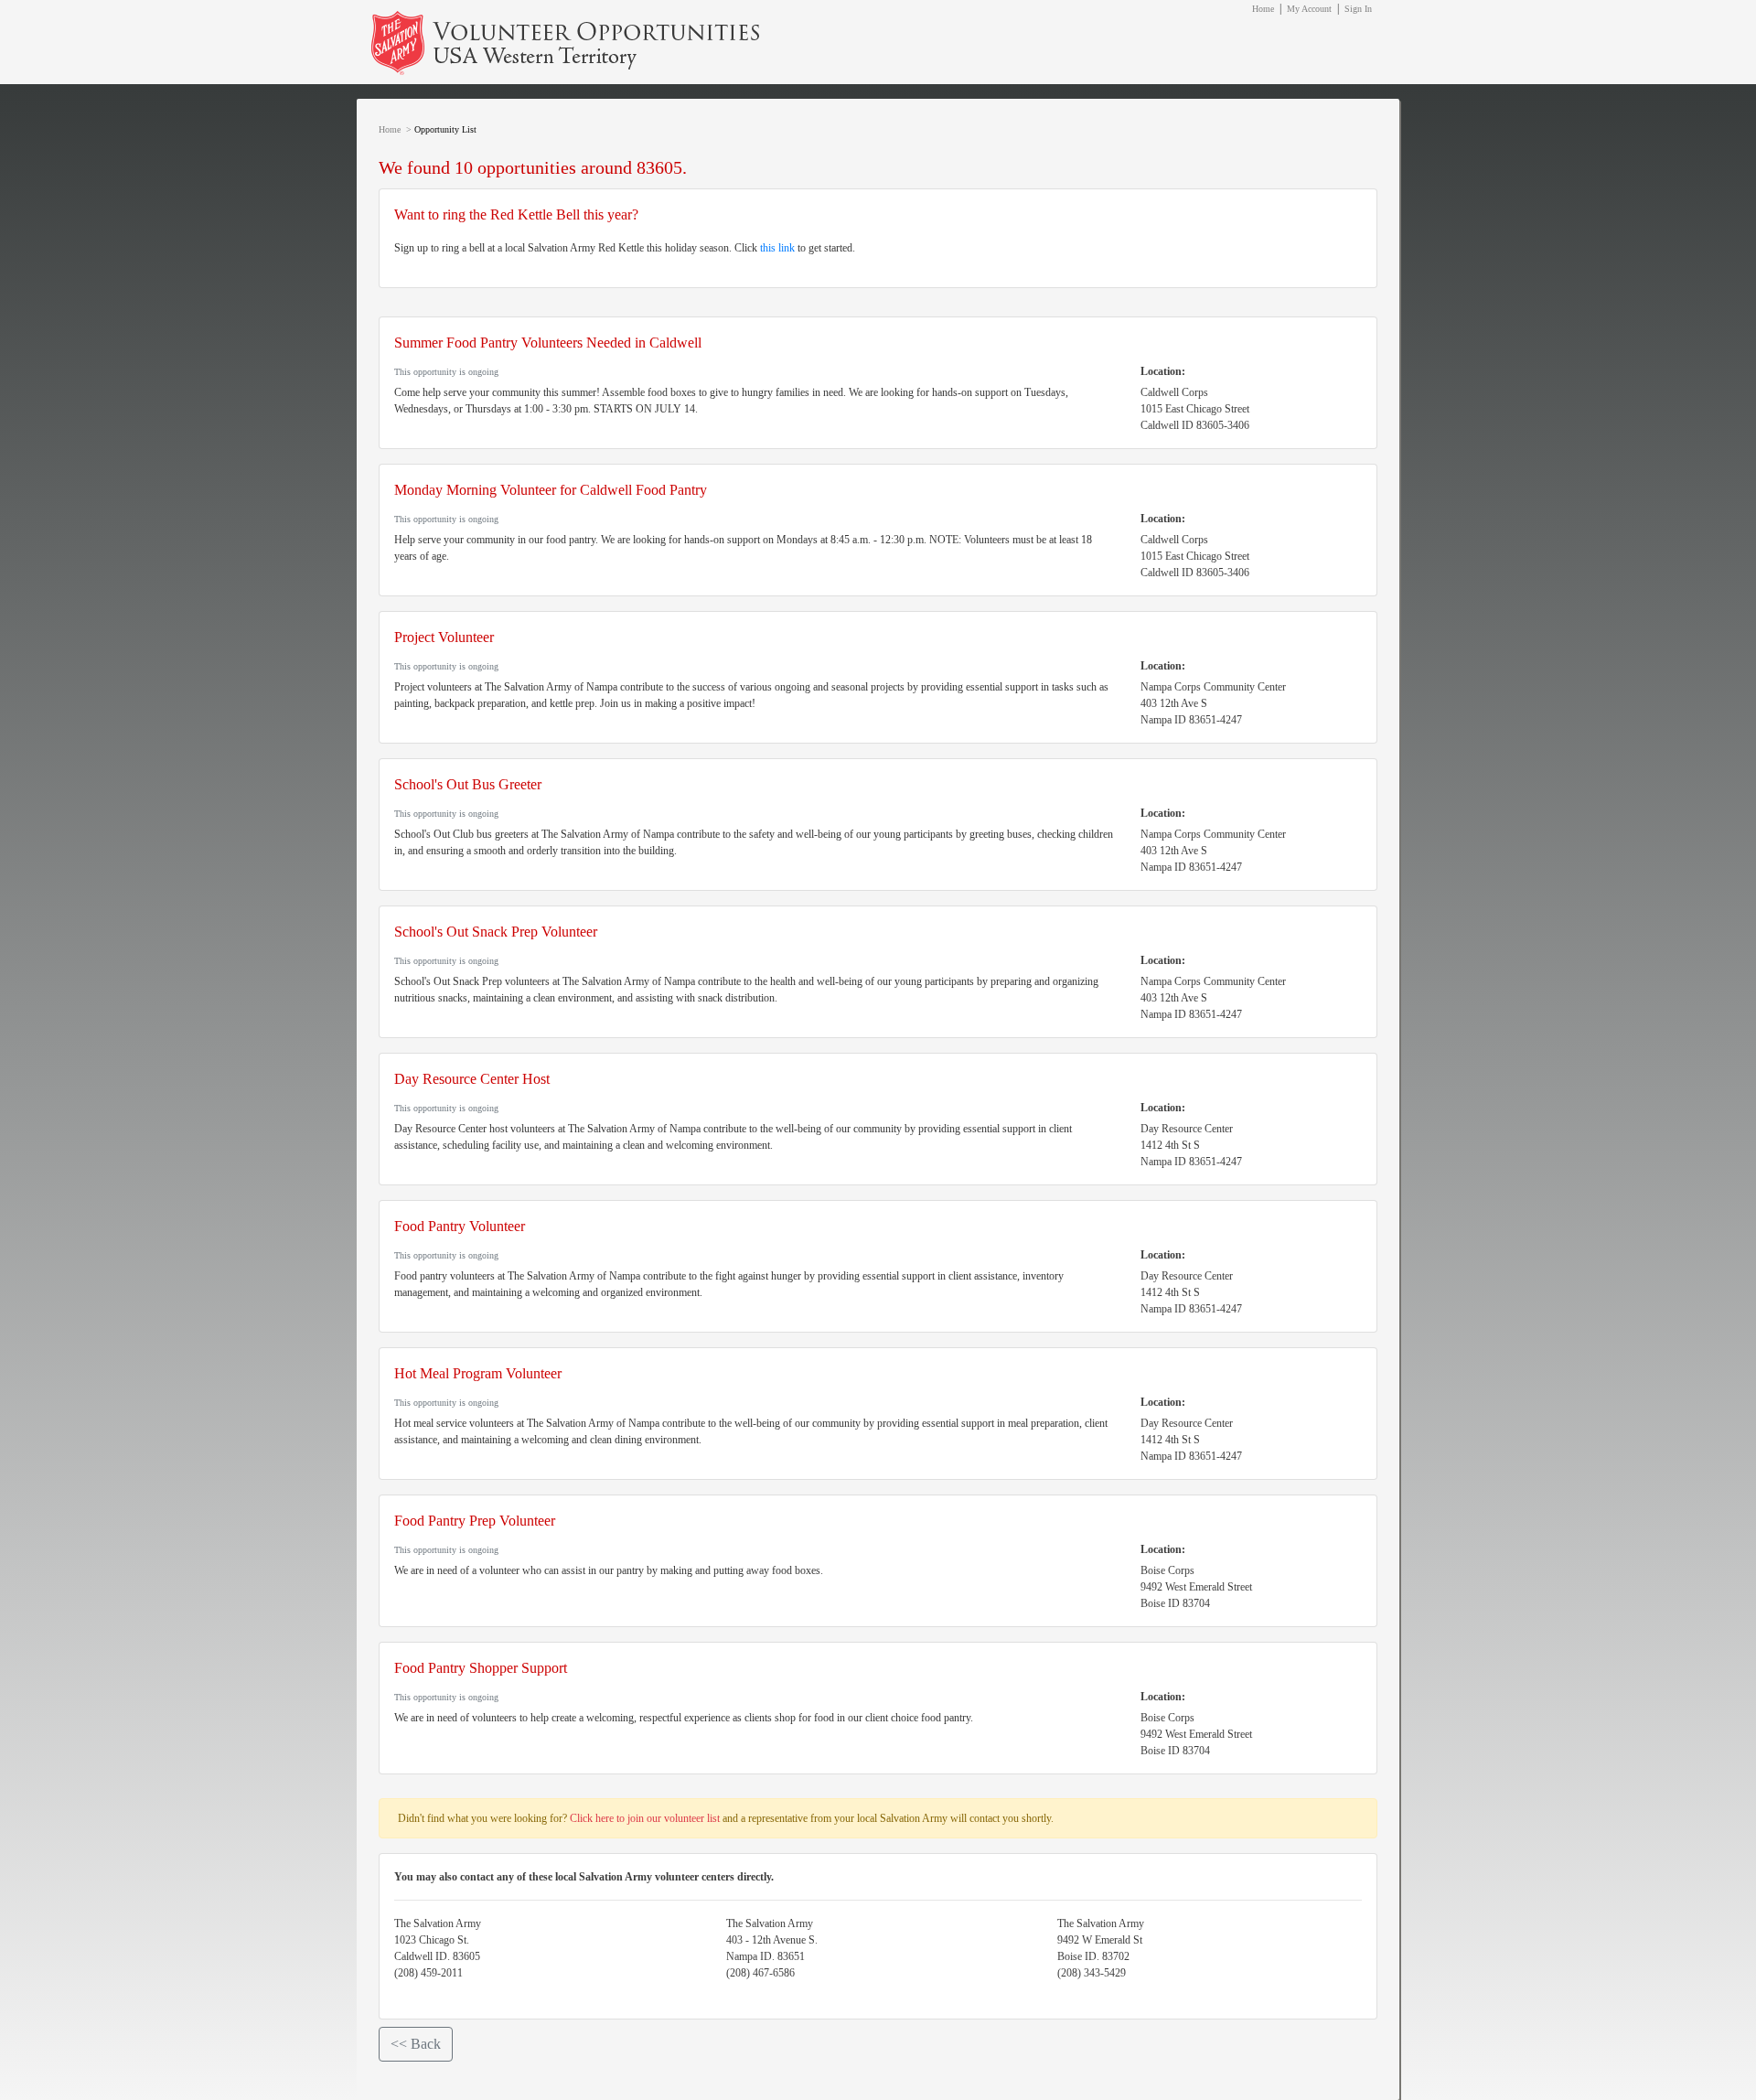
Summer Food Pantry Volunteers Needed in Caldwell (548, 343)
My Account (1309, 9)
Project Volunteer (444, 637)
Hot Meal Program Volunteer (478, 1373)
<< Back (416, 2044)
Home (1263, 9)
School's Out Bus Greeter (468, 784)
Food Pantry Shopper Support (481, 1668)
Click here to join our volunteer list (645, 1818)
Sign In (1358, 9)
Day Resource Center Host (472, 1079)
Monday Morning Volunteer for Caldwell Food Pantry (551, 490)
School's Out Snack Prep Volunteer (496, 932)
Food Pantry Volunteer (460, 1226)
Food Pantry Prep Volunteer (475, 1521)
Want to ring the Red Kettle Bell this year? (516, 214)
